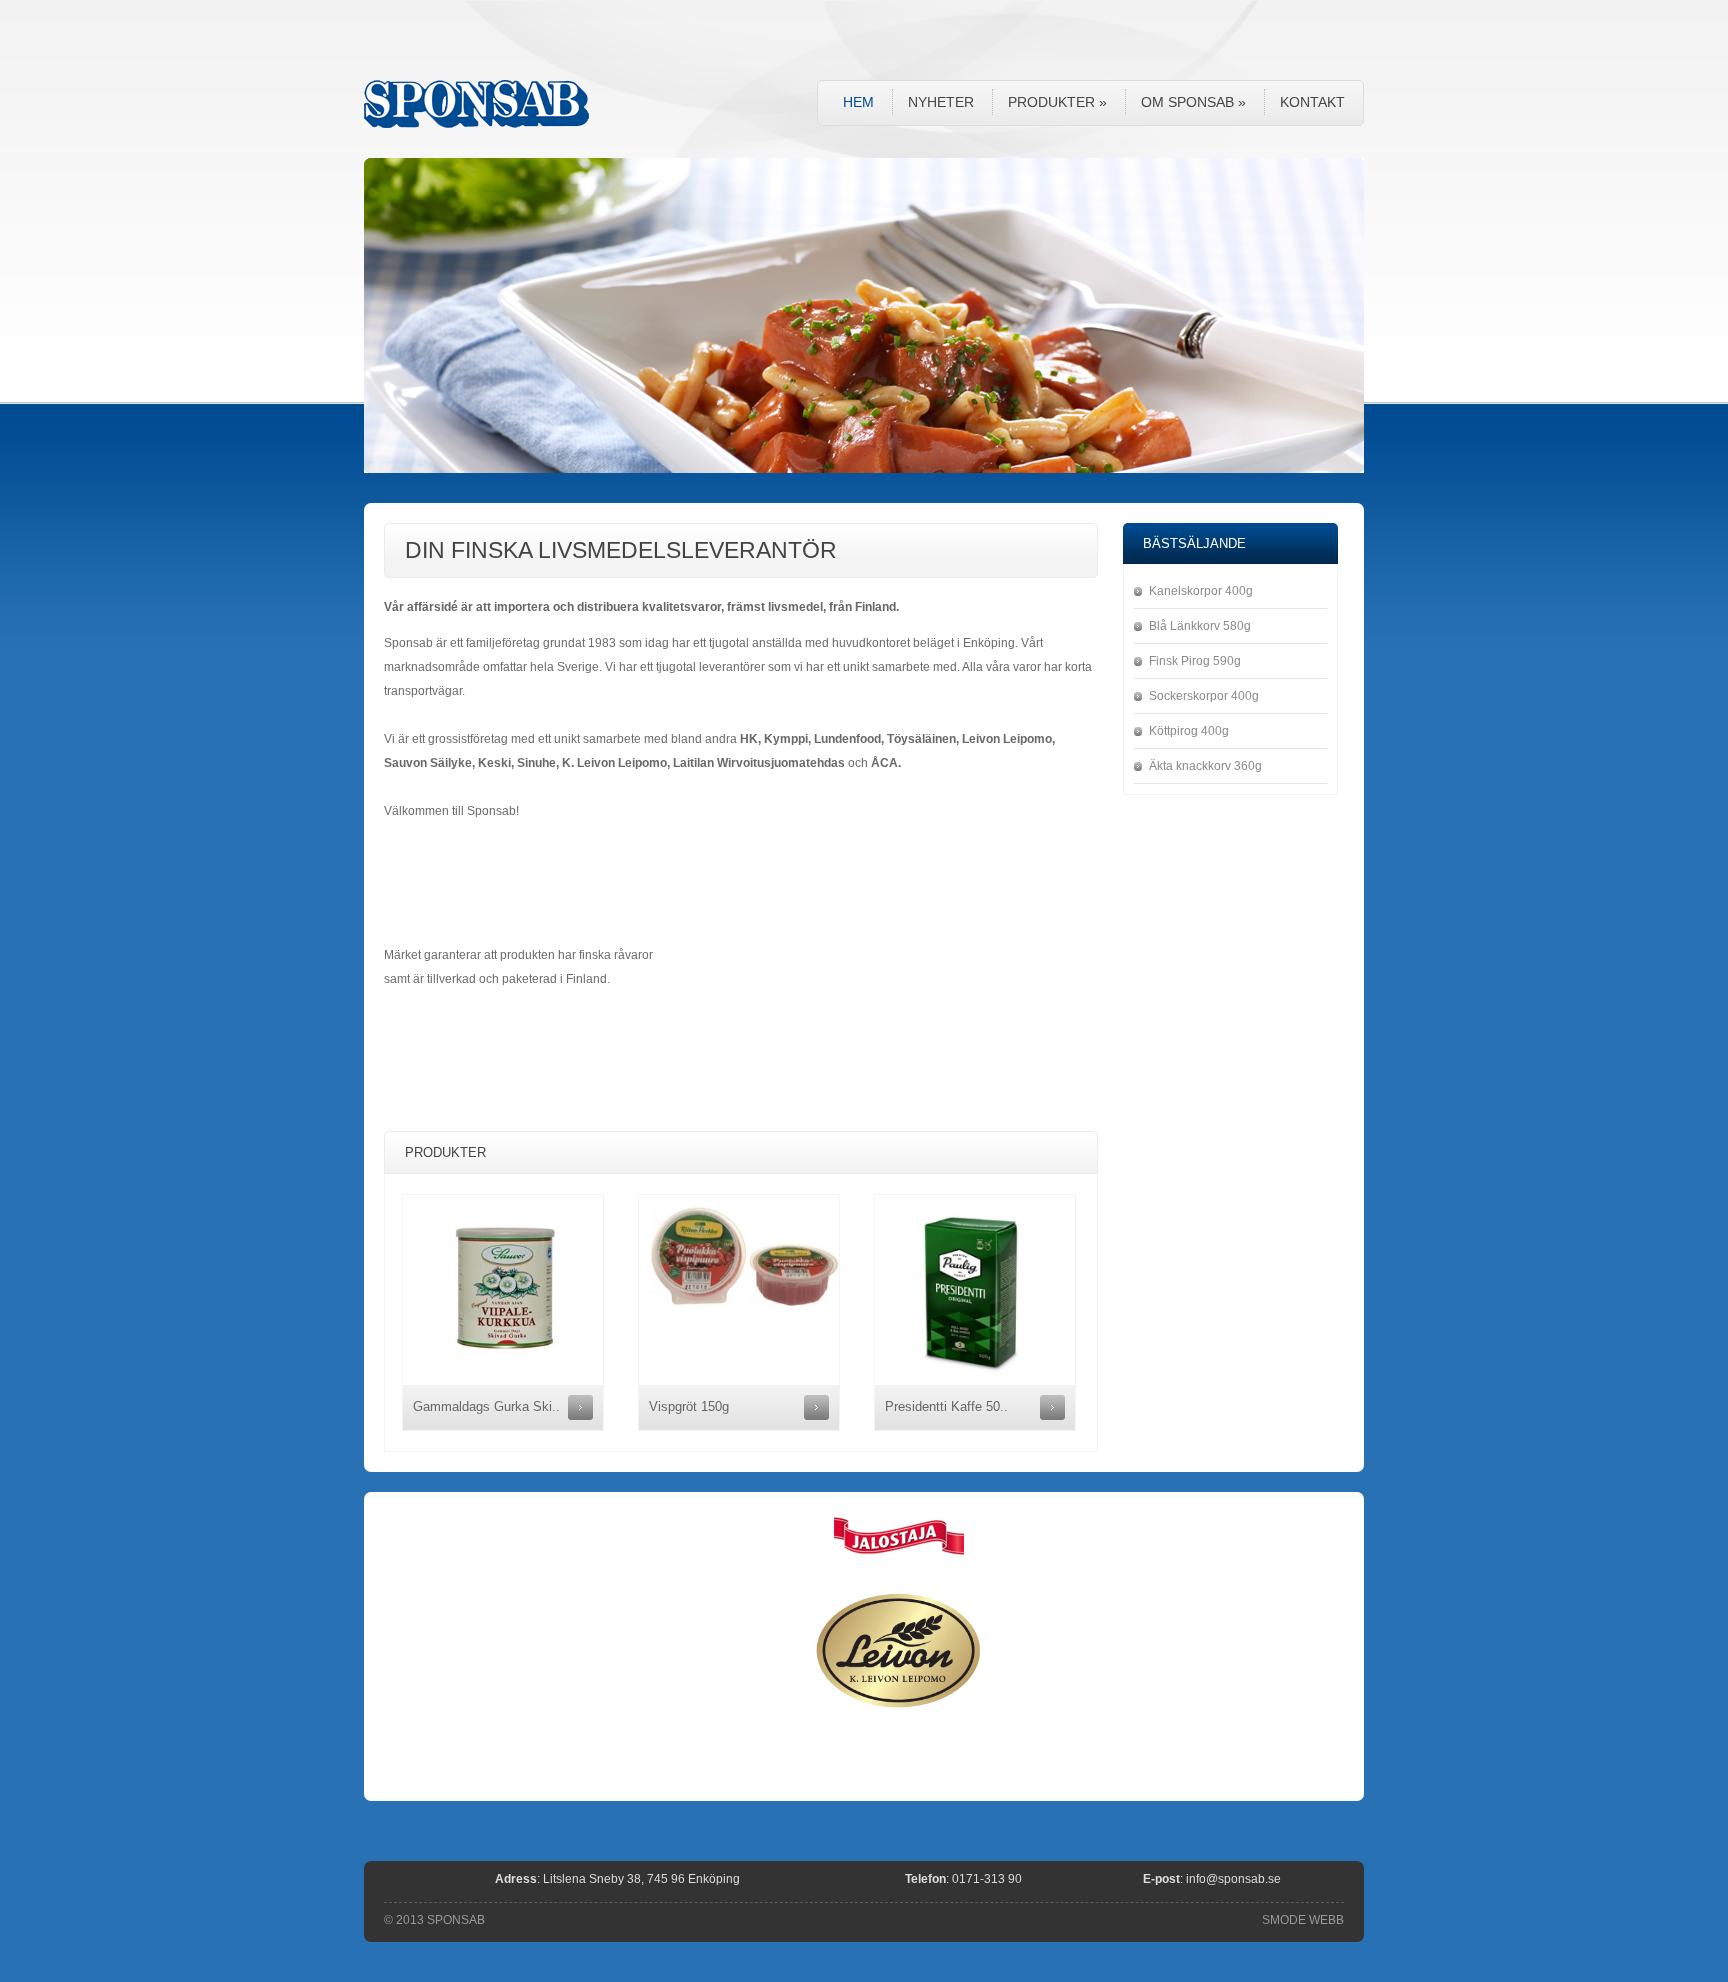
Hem (858, 102)
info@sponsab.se (1233, 1879)
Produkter (1057, 102)
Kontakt (1312, 102)
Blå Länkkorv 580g (1200, 626)
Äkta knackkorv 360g (1205, 766)
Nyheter (941, 102)
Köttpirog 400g (1189, 731)
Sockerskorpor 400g (1204, 696)
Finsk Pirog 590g (1195, 661)
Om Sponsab (1193, 102)
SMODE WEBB (1303, 1920)
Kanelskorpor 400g (1201, 591)
